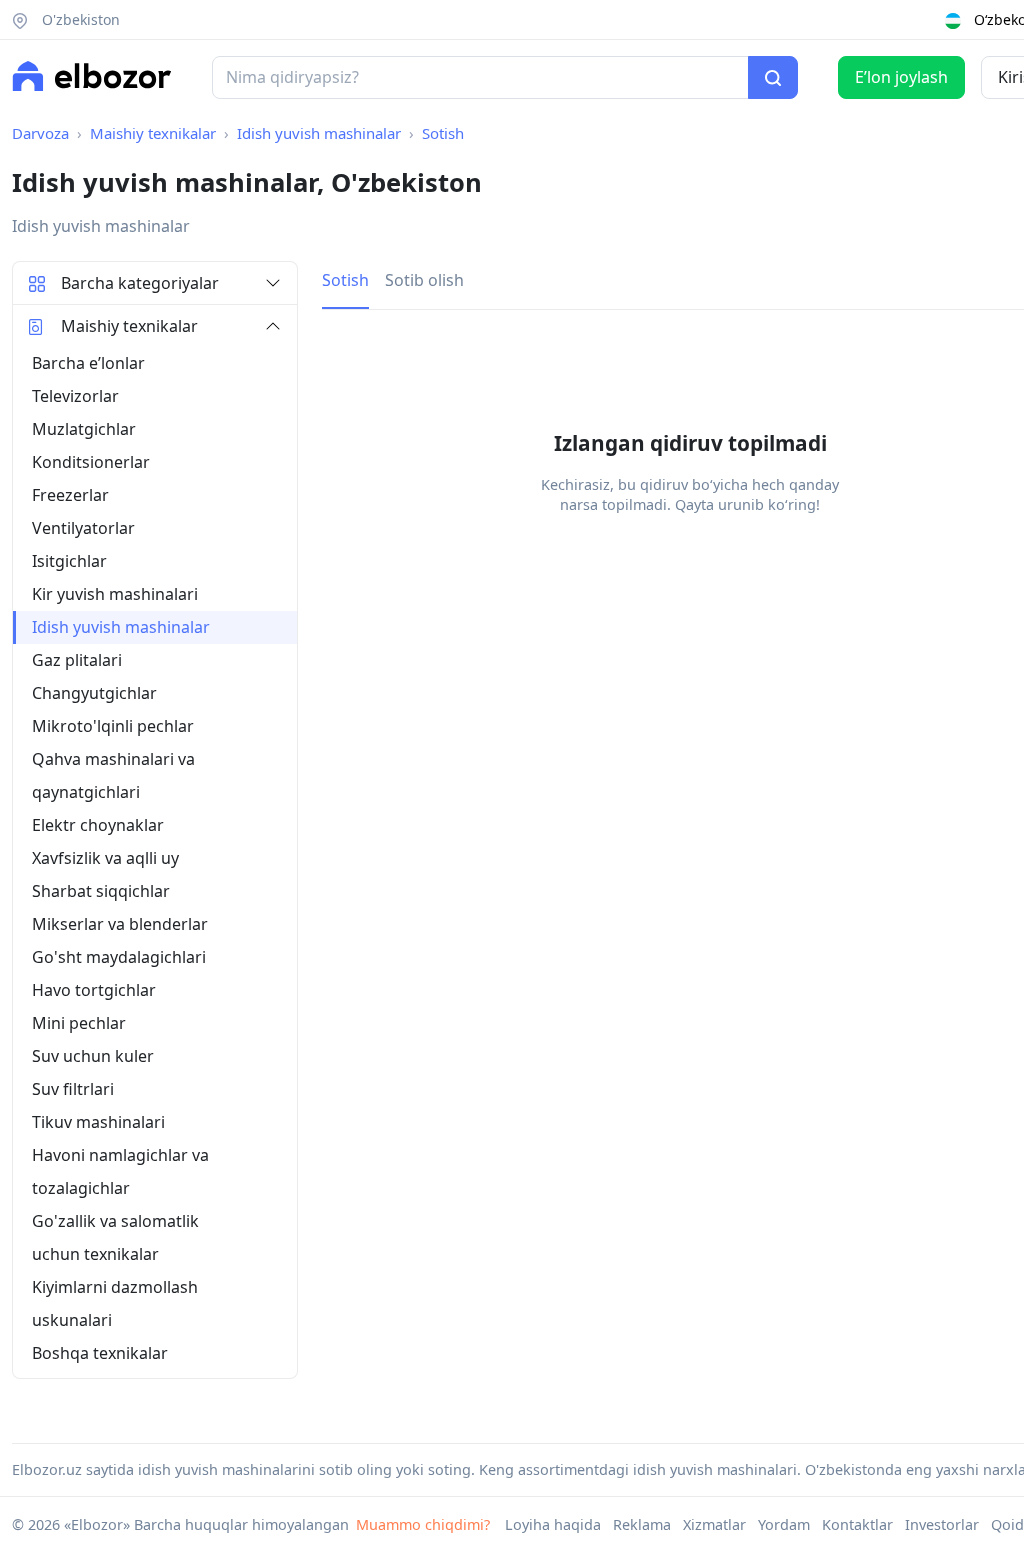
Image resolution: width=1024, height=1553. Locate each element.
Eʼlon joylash (901, 77)
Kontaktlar (857, 1524)
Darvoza (40, 133)
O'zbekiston (79, 19)
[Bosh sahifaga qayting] (92, 76)
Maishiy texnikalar (153, 133)
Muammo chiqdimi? (423, 1524)
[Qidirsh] (773, 78)
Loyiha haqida (553, 1524)
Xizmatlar (714, 1524)
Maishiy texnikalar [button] (129, 326)
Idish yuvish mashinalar (319, 133)
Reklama (642, 1524)
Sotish (443, 133)
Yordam (784, 1524)
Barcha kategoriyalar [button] (140, 283)
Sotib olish (424, 280)
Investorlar (942, 1524)
